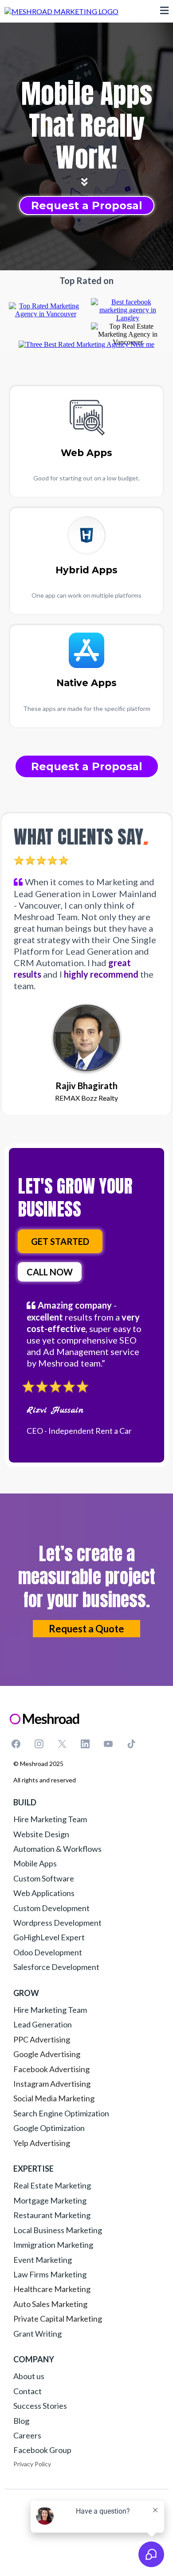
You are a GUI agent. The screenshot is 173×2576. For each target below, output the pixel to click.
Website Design (41, 1834)
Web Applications (44, 1893)
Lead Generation (43, 2024)
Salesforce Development (56, 1967)
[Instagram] (39, 1744)
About (25, 2376)
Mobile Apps (35, 1863)
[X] (62, 1744)
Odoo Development (48, 1952)
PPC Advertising (42, 2039)
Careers (27, 2435)
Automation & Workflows (57, 1849)
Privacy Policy (32, 2464)
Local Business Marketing (58, 2230)
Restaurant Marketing (52, 2215)
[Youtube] (108, 1744)
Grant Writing (37, 2334)
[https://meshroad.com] (61, 10)
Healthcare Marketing (52, 2289)
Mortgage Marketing (50, 2200)
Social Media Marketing (54, 2098)
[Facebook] (16, 1744)
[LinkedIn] (85, 1744)
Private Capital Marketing (58, 2319)
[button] (164, 11)
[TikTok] (131, 1744)
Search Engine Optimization (61, 2113)
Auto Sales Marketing (50, 2304)
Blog (21, 2421)
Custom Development (51, 1908)
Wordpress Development (57, 1923)
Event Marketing (43, 2260)
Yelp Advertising (42, 2143)
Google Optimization (49, 2128)
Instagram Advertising (52, 2084)
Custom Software (44, 1878)
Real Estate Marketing (52, 2185)
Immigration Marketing (53, 2245)
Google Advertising (47, 2054)
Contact (28, 2391)
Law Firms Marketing (50, 2274)
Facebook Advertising (51, 2069)
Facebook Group (42, 2450)
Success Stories (40, 2406)
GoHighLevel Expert (49, 1937)
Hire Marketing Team (50, 1819)
